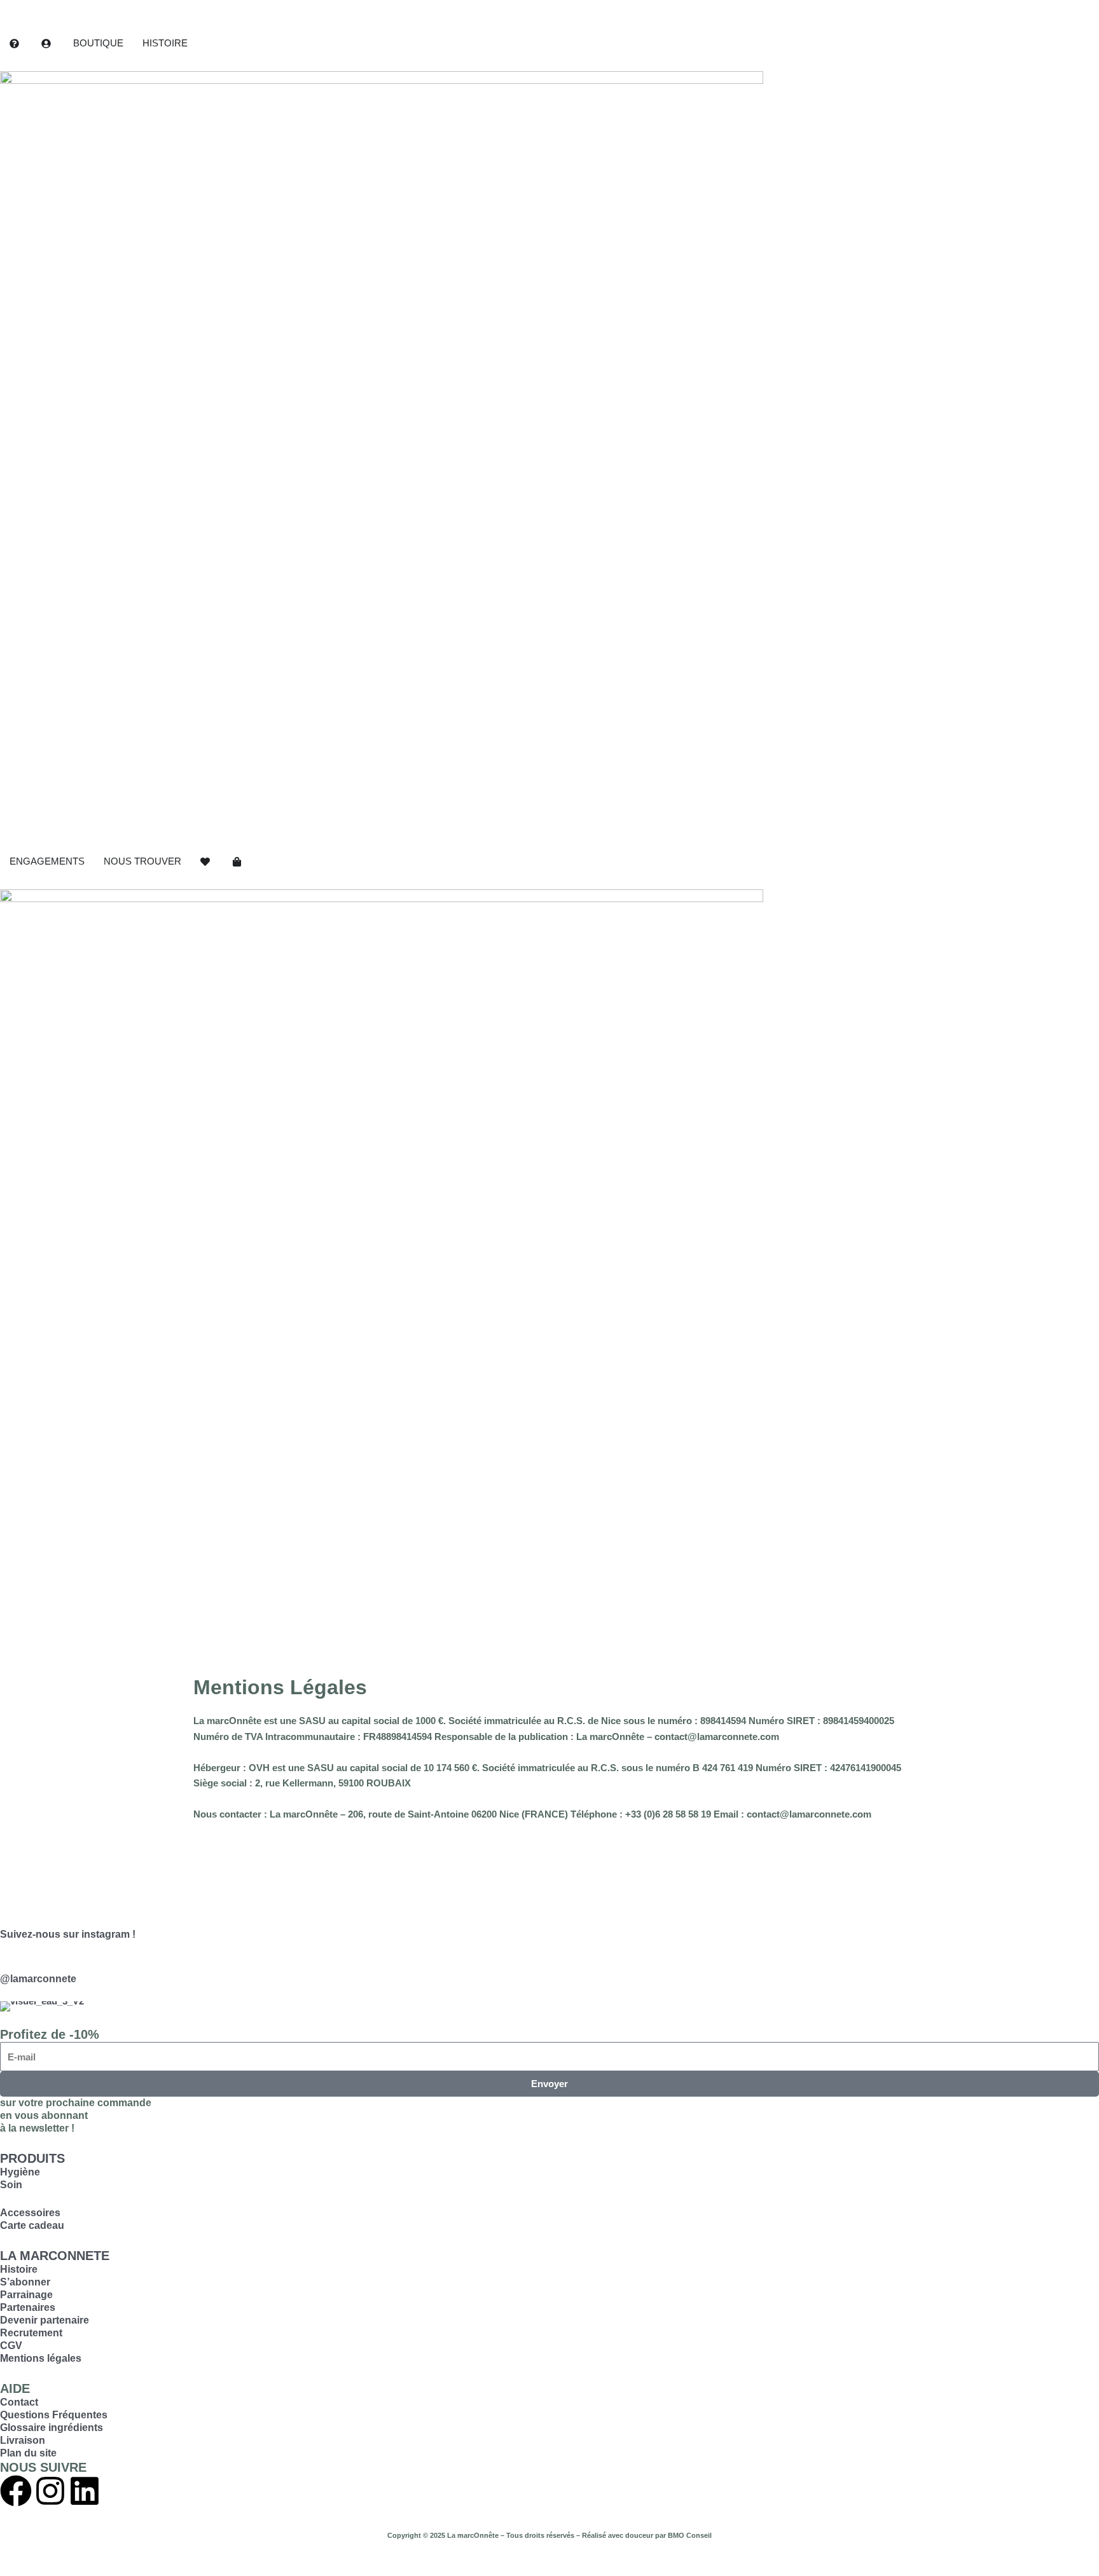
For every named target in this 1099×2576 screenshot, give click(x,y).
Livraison (23, 2440)
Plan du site (28, 2453)
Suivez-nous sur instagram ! (68, 1934)
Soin (11, 2185)
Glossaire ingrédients (52, 2428)
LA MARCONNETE (55, 2256)
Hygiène (20, 2172)
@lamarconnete (38, 1979)
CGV (11, 2346)
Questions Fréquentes (54, 2415)
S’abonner (25, 2282)
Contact (19, 2402)
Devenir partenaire (45, 2320)
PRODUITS (32, 2158)
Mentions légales (41, 2358)
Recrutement (31, 2333)
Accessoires (30, 2213)
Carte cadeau (32, 2225)
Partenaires (28, 2307)
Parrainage (26, 2295)
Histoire (19, 2269)
